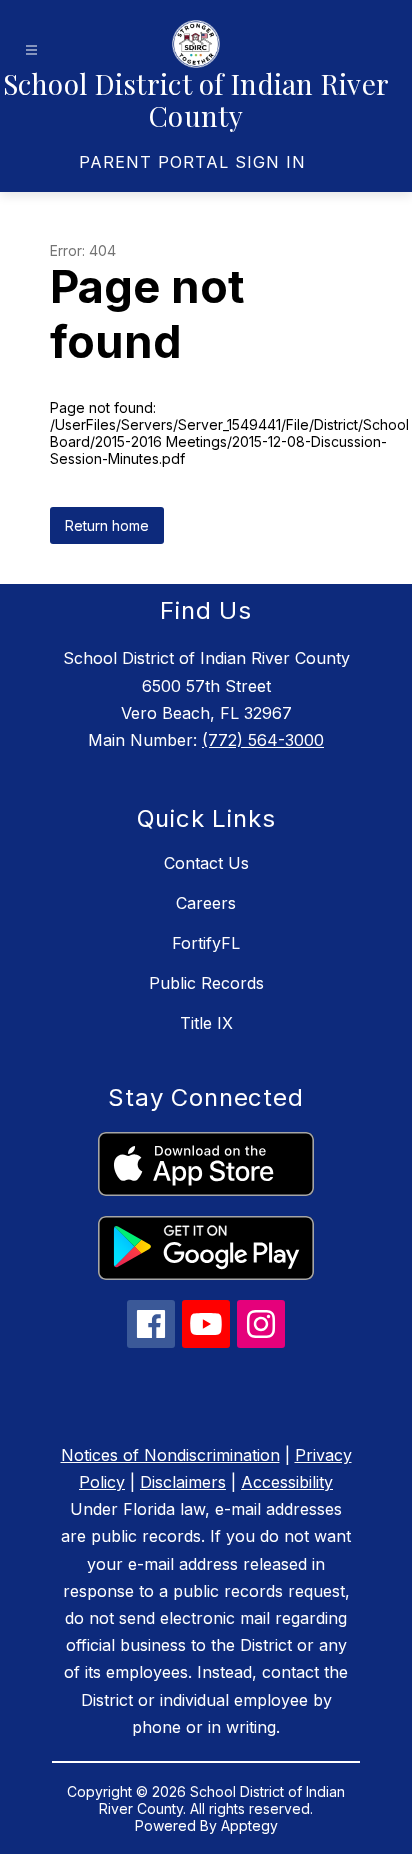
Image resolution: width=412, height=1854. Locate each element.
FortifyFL (206, 943)
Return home (107, 525)
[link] (192, 162)
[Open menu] (31, 50)
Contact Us (206, 863)
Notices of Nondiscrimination (170, 1455)
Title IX (206, 1023)
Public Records (206, 983)
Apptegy (249, 1825)
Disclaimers (183, 1482)
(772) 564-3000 (263, 740)
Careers (206, 903)
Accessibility (287, 1482)
